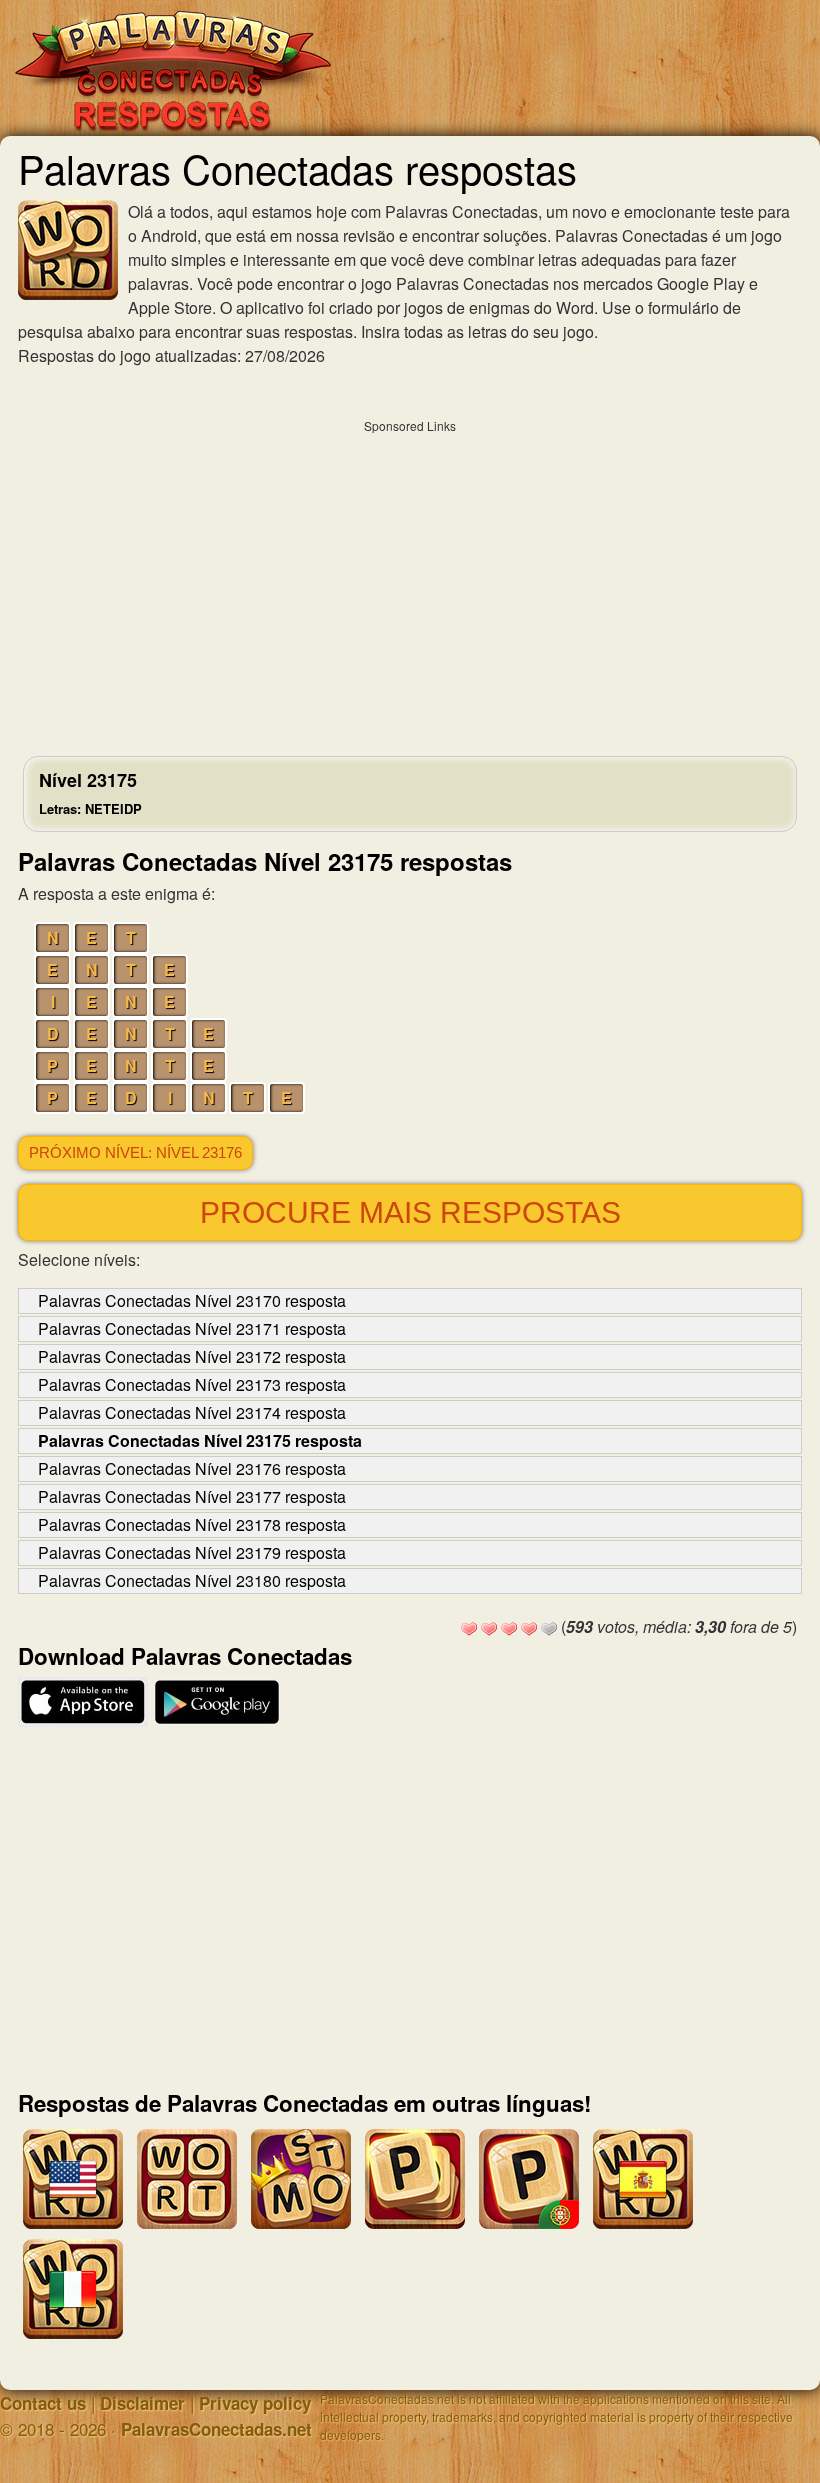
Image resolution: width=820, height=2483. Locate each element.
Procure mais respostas (410, 1212)
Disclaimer (142, 2403)
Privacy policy (255, 2403)
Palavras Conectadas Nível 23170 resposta (192, 1300)
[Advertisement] (410, 583)
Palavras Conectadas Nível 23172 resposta (192, 1356)
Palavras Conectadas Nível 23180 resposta (192, 1580)
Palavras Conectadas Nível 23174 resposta (192, 1412)
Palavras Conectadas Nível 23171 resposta (192, 1328)
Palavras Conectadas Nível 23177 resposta (192, 1496)
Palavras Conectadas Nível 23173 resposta (192, 1384)
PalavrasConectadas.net (216, 2429)
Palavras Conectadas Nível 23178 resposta (192, 1524)
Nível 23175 (90, 792)
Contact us (43, 2403)
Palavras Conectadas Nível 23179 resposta (192, 1552)
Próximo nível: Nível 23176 (135, 1153)
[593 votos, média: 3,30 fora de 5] (469, 1629)
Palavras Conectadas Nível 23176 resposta (192, 1468)
